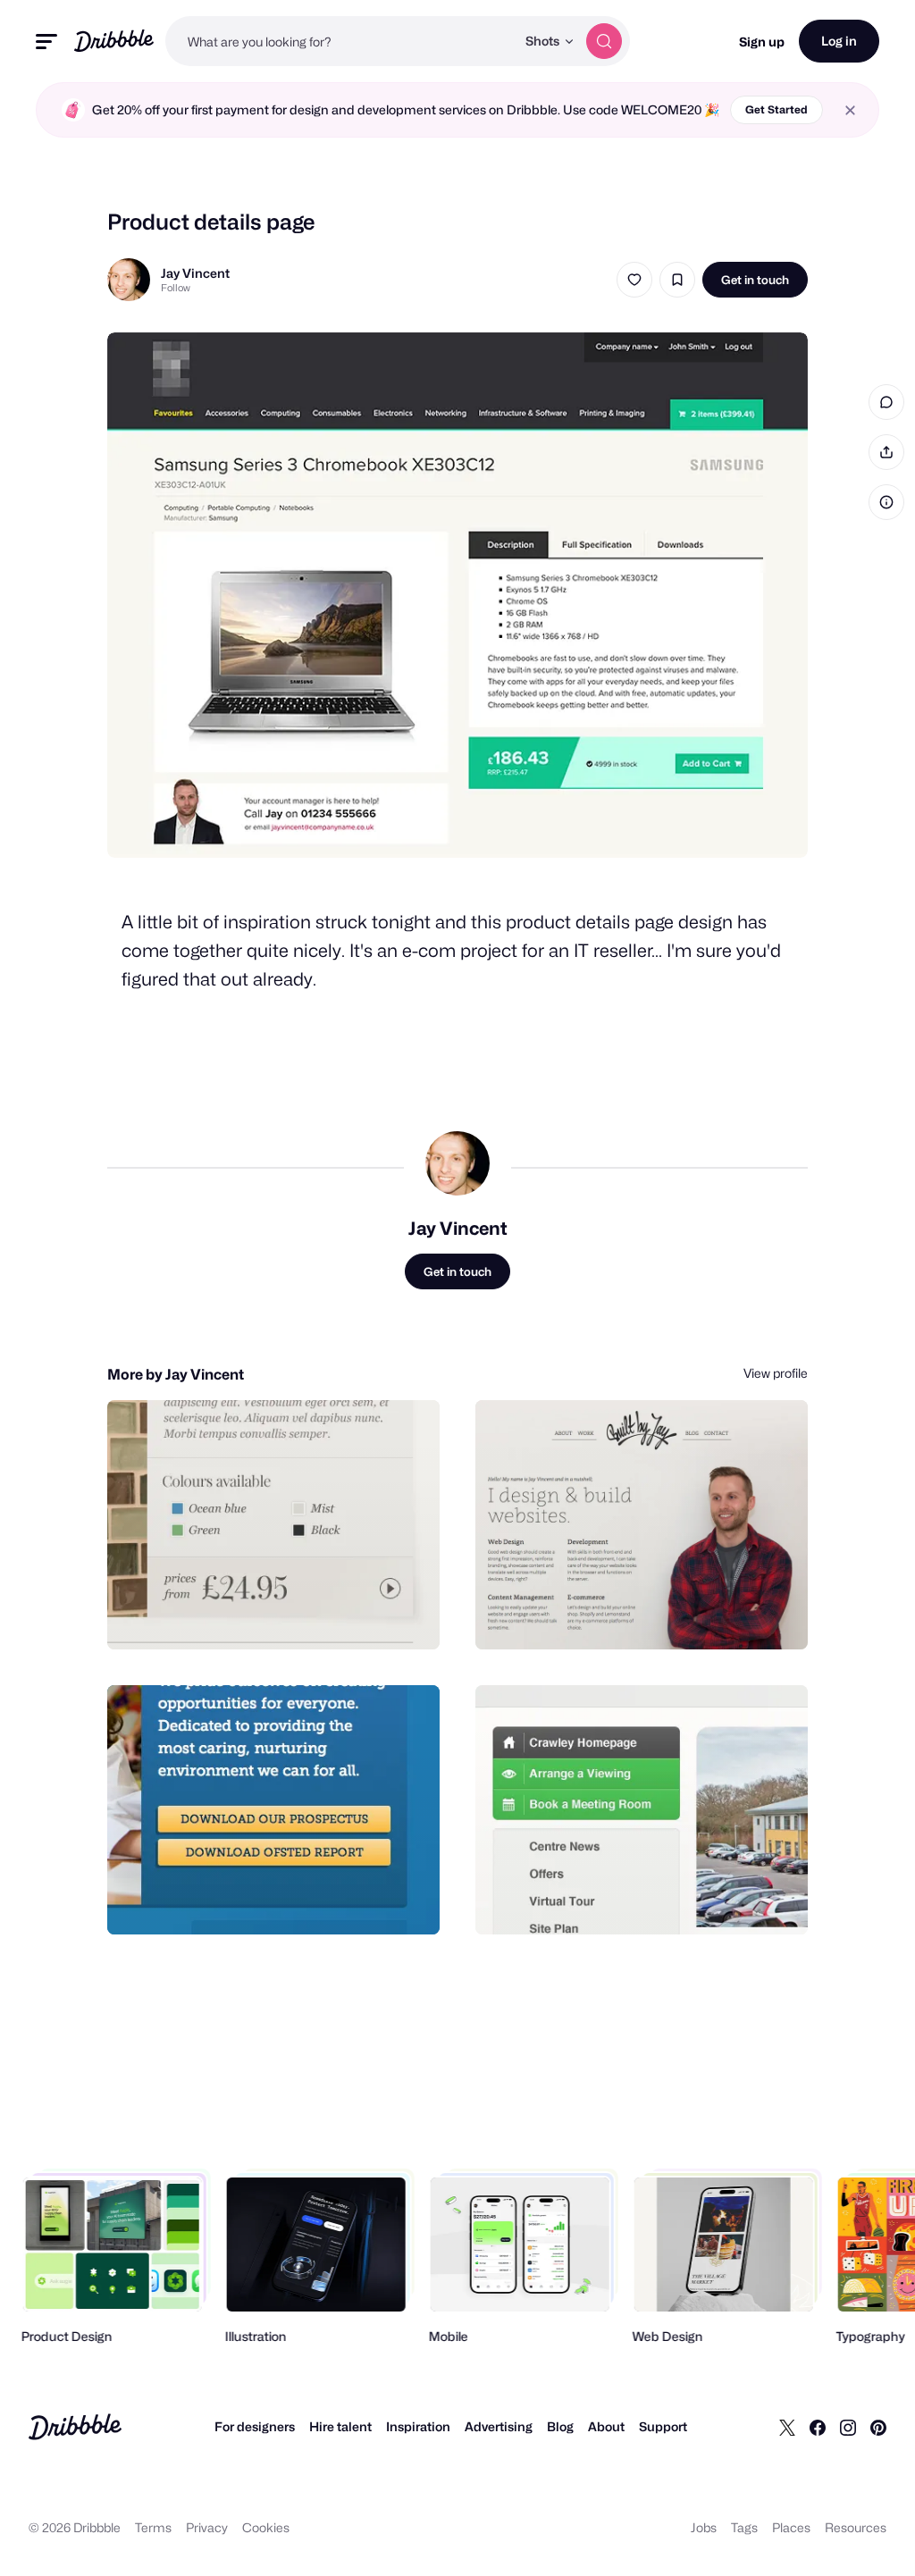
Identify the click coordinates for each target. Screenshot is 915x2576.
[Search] (604, 41)
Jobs (704, 2527)
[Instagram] (848, 2427)
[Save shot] (677, 280)
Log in (839, 41)
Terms (153, 2527)
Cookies (266, 2527)
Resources (856, 2527)
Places (791, 2527)
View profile (776, 1373)
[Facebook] (818, 2427)
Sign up (762, 42)
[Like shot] (634, 280)
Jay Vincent (195, 273)
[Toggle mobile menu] (46, 42)
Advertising (499, 2426)
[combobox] (340, 41)
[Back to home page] (114, 41)
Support (663, 2426)
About (606, 2426)
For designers (255, 2426)
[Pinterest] (878, 2427)
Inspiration (418, 2426)
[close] (850, 110)
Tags (744, 2527)
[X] (787, 2427)
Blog (560, 2426)
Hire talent (340, 2426)
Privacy (207, 2527)
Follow (176, 288)
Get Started (776, 109)
